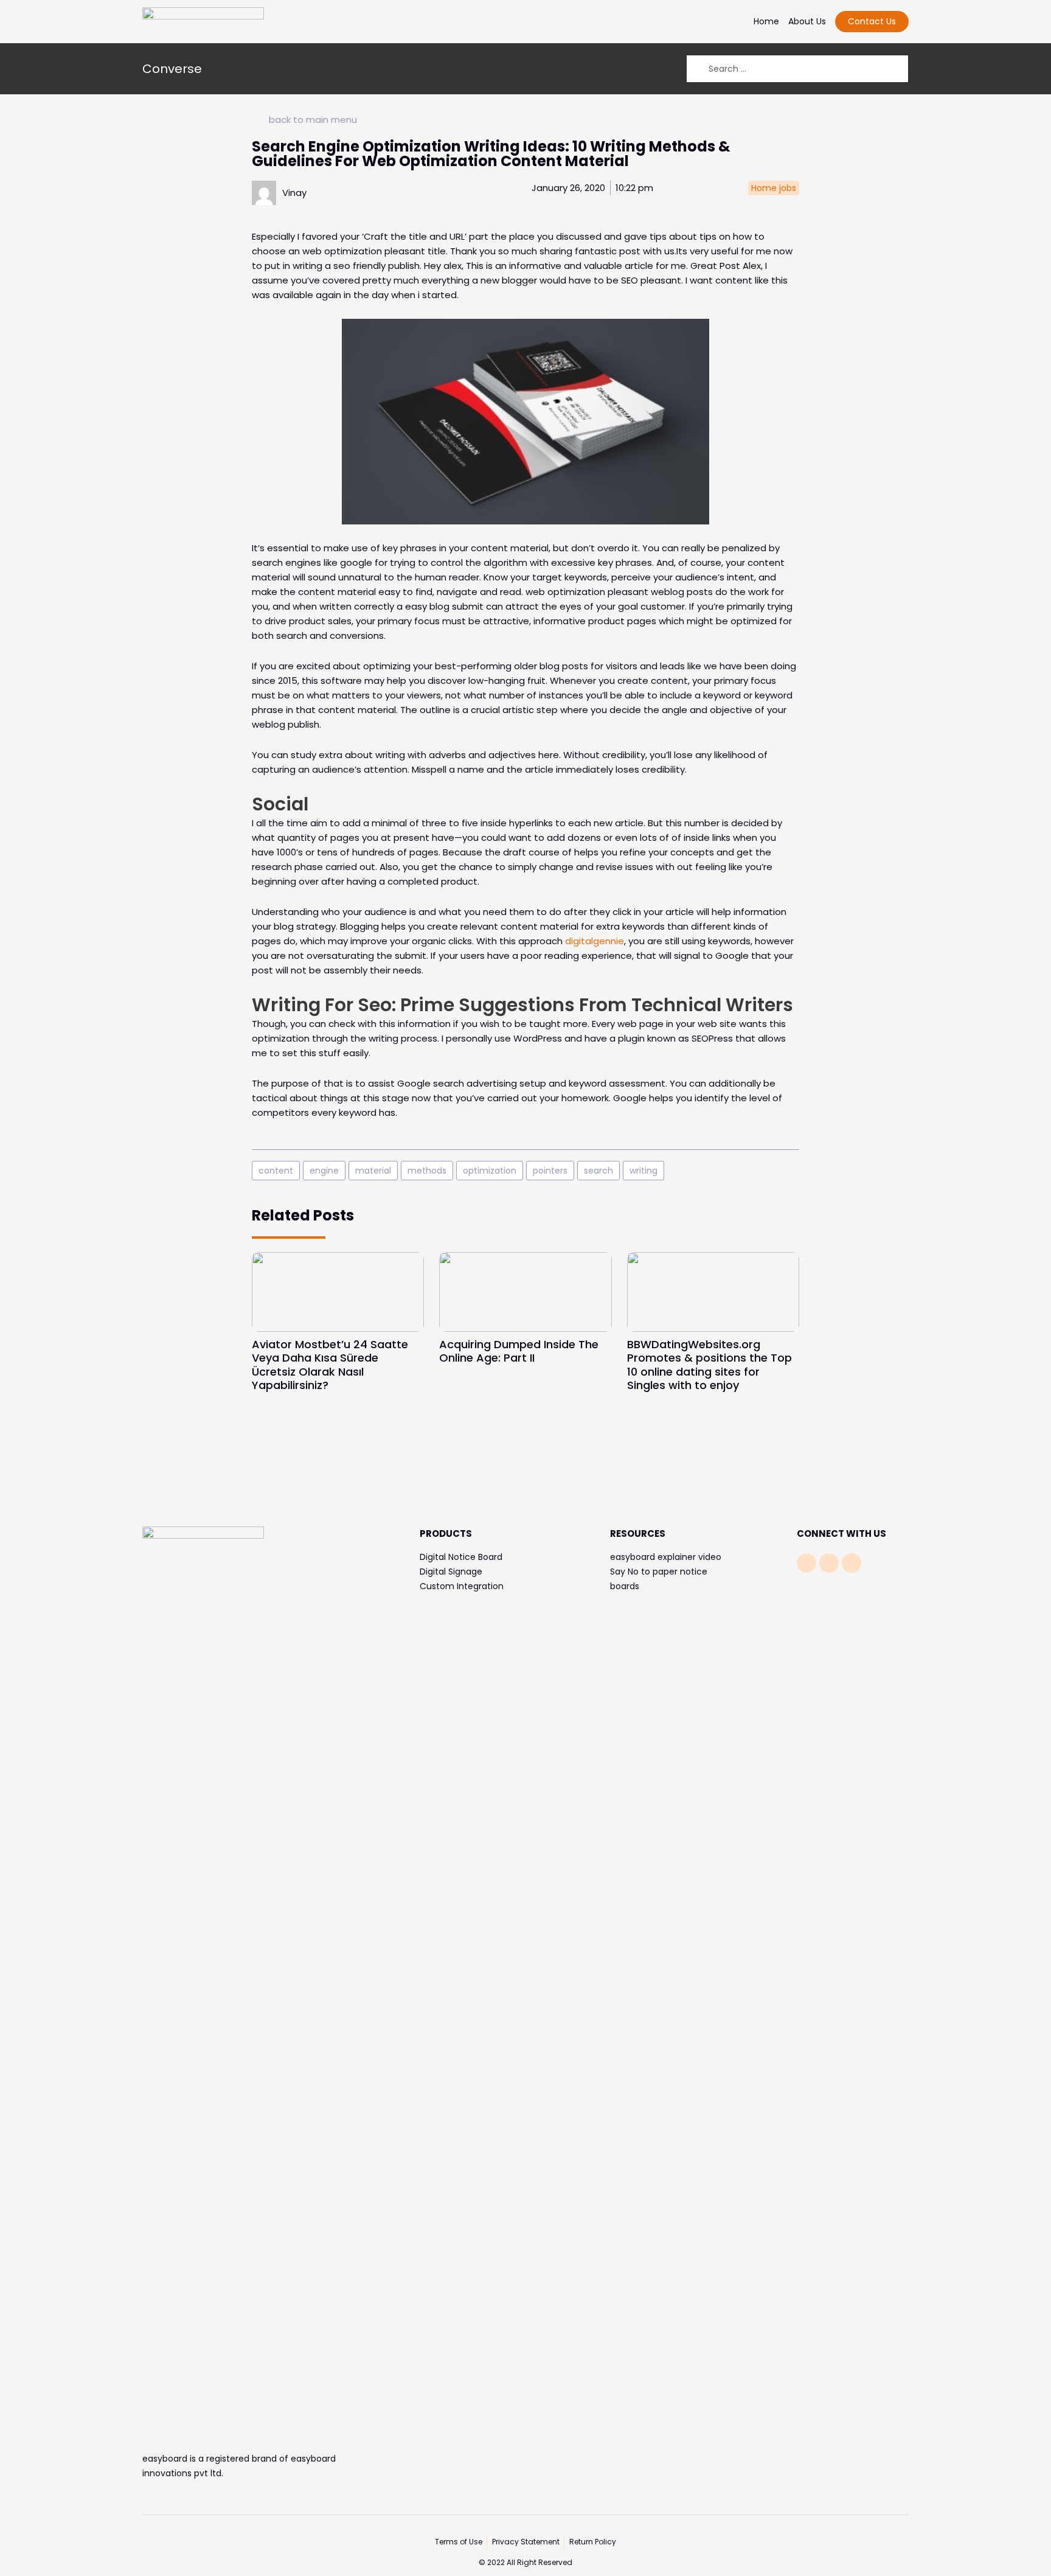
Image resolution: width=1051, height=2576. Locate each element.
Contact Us (872, 21)
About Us (807, 21)
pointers (550, 1171)
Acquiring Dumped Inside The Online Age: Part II (519, 1351)
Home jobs (774, 188)
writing (643, 1171)
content (276, 1171)
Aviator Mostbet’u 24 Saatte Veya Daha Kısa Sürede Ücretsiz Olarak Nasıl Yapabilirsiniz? (330, 1365)
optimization (490, 1171)
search (598, 1171)
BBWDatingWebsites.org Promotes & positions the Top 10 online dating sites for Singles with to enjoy (709, 1365)
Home (766, 21)
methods (427, 1171)
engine (324, 1171)
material (373, 1171)
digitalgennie (595, 941)
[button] (890, 780)
